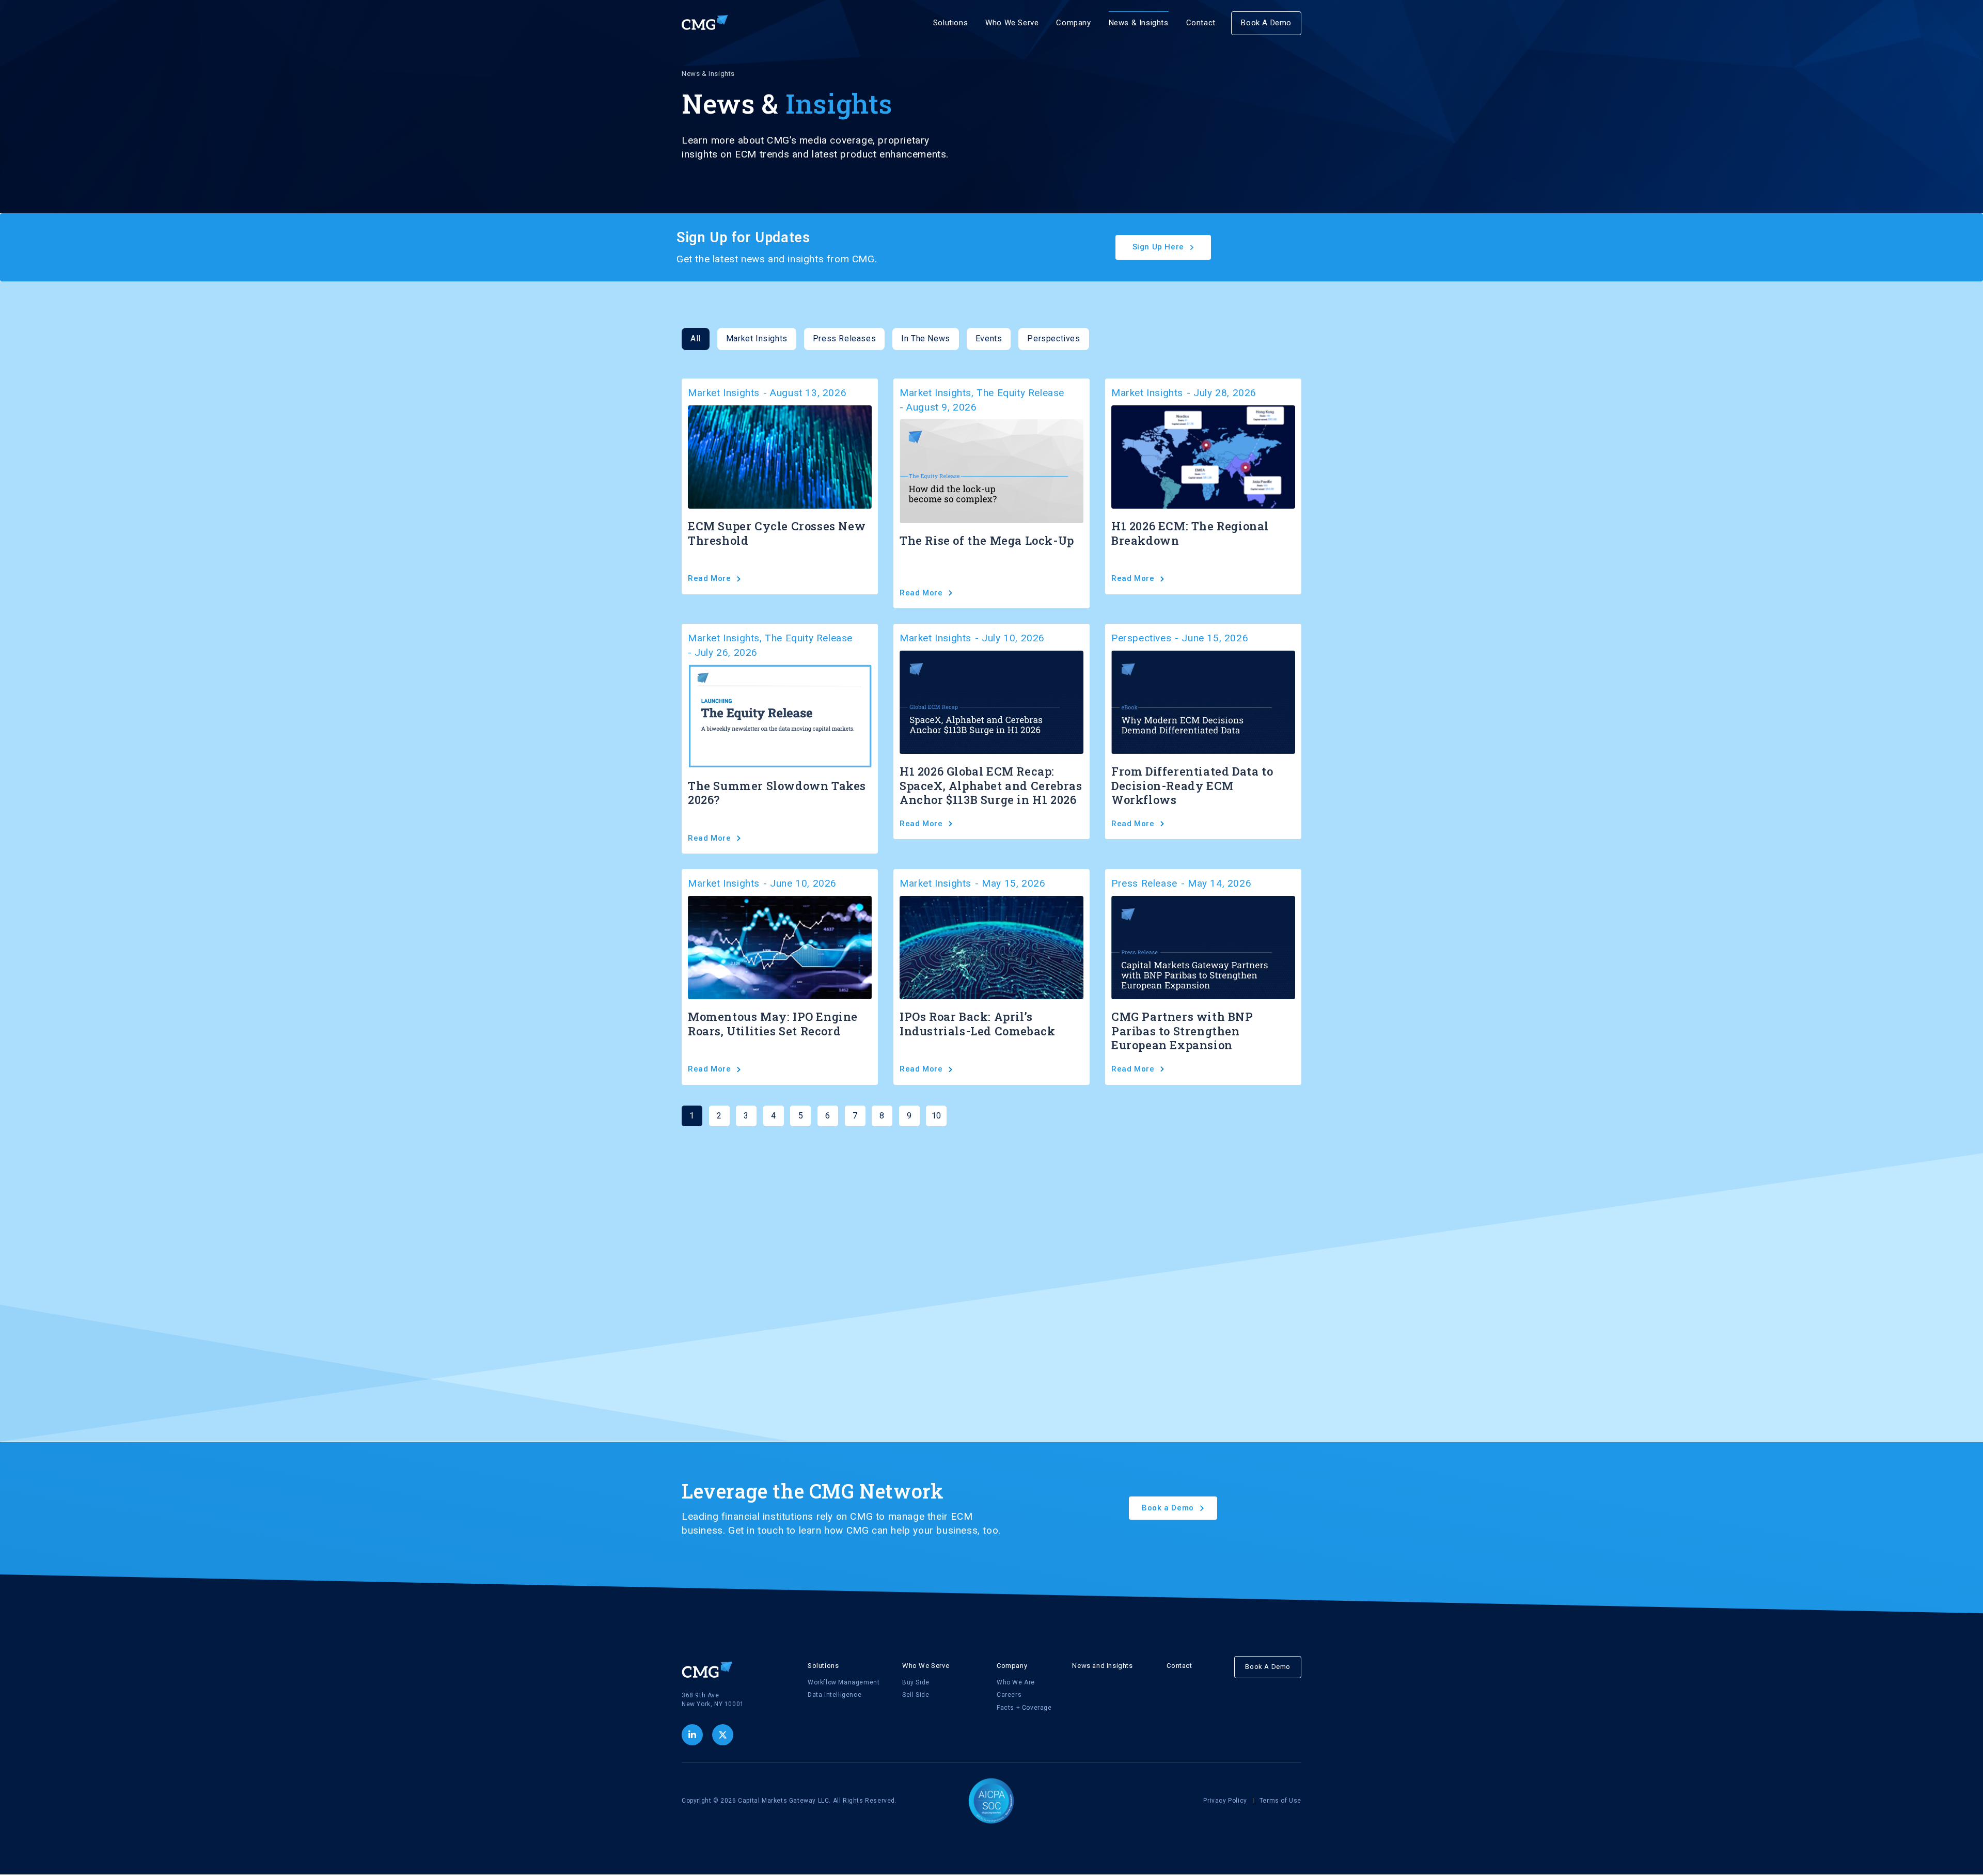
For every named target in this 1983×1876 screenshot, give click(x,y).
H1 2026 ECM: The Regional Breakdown (1190, 533)
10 (939, 1113)
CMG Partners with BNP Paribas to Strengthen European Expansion (1182, 1031)
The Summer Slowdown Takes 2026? (777, 793)
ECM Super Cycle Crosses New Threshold (777, 533)
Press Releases (844, 338)
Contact (1201, 23)
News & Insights (1139, 23)
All (696, 338)
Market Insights (757, 338)
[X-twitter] (723, 1735)
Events (989, 338)
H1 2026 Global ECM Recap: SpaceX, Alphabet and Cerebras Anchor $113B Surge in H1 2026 (991, 785)
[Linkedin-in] (692, 1735)
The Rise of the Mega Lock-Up (987, 540)
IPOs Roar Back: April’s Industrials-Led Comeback (977, 1024)
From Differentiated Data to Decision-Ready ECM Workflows (1192, 785)
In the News (926, 338)
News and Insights (1102, 1666)
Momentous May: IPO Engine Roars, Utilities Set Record (773, 1024)
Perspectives (1053, 338)
